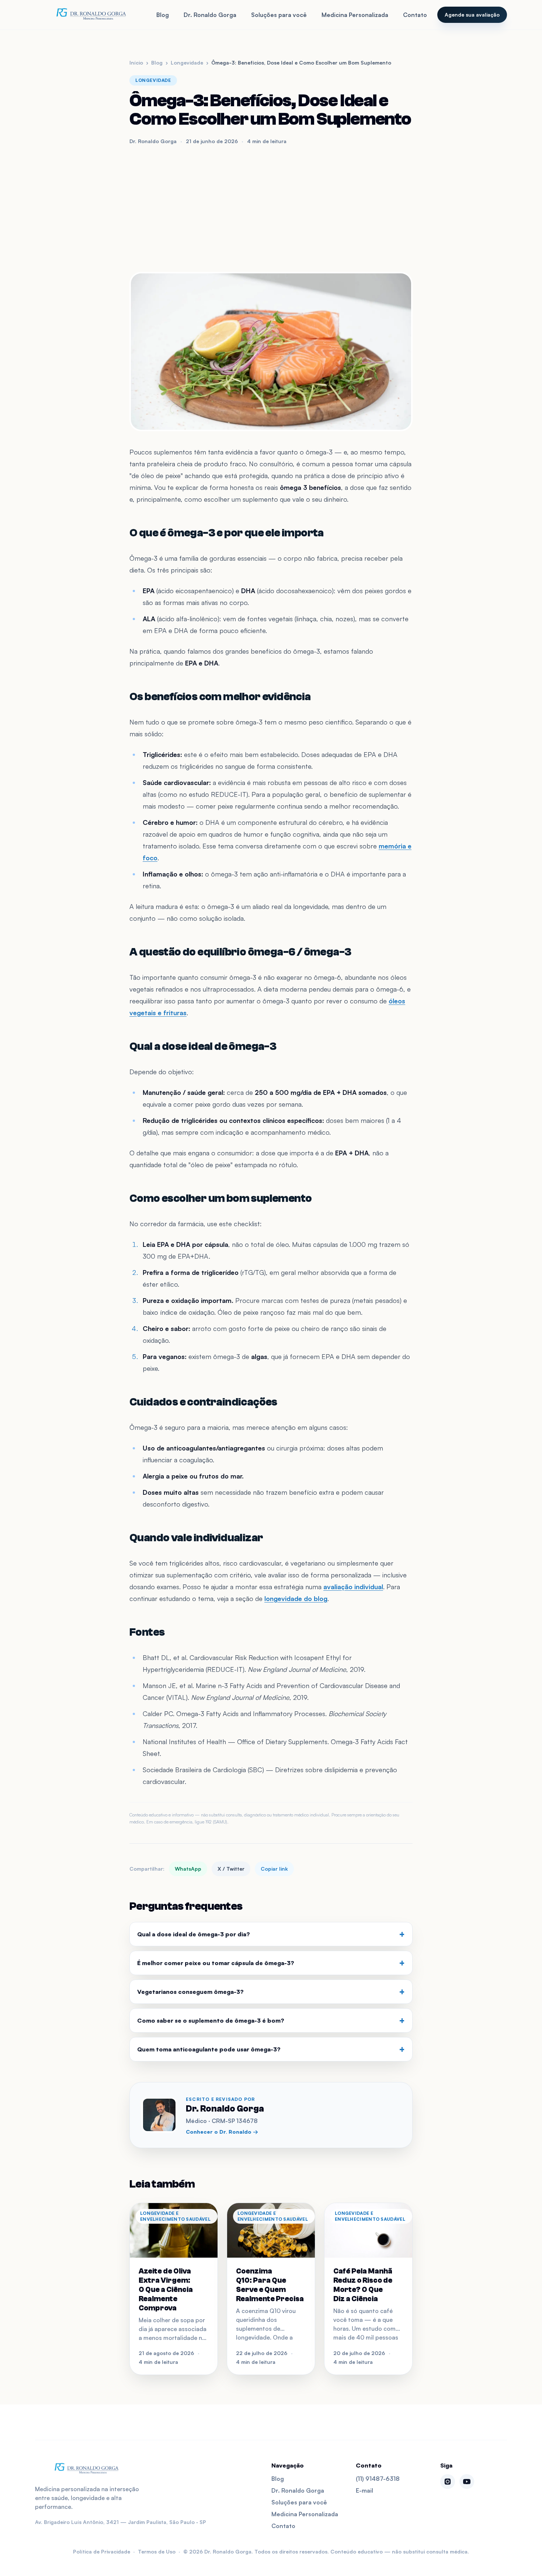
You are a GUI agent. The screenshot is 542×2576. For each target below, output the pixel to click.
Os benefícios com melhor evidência (220, 697)
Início (136, 63)
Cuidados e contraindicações (203, 1402)
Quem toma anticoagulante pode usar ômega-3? (271, 2049)
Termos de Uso (157, 2551)
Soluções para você (279, 15)
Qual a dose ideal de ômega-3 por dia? (271, 1934)
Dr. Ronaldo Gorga (210, 15)
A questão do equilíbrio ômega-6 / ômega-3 (240, 952)
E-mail (364, 2490)
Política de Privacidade (102, 2551)
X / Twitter (231, 1869)
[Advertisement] (271, 208)
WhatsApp (188, 1869)
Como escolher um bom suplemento (220, 1198)
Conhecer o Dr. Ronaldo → (222, 2132)
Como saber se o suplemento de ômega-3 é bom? (271, 2020)
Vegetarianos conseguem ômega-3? (271, 1992)
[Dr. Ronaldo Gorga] (91, 15)
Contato (415, 15)
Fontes (147, 1632)
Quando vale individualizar (196, 1538)
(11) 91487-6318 (378, 2479)
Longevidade (187, 63)
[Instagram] (448, 2482)
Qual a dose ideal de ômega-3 (203, 1046)
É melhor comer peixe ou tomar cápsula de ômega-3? (271, 1963)
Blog (163, 15)
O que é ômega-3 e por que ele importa (227, 533)
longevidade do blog (296, 1598)
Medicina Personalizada (355, 15)
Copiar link (274, 1869)
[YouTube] (467, 2482)
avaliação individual (353, 1587)
